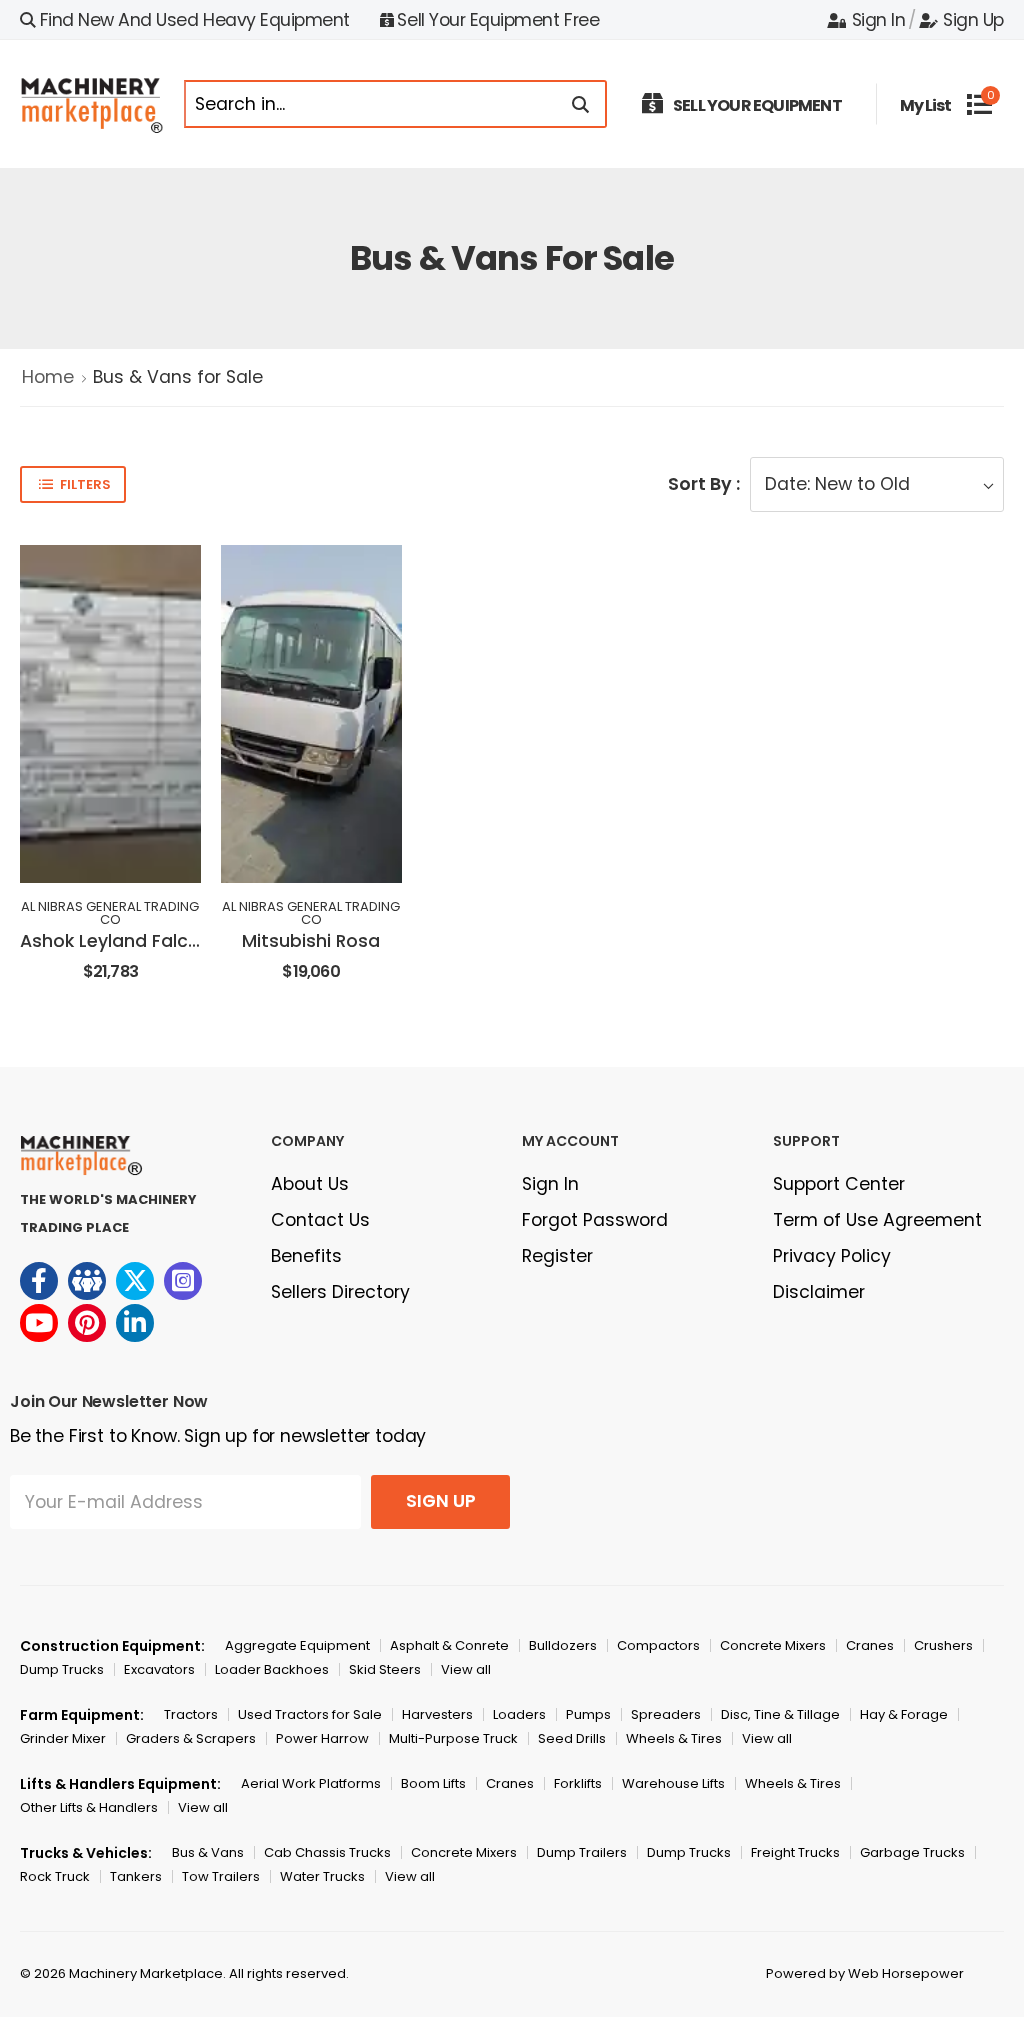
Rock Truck (55, 1876)
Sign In (878, 20)
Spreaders (666, 1714)
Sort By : (704, 484)
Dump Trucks (62, 1669)
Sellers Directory (340, 1292)
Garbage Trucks (912, 1852)
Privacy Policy (832, 1256)
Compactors (658, 1645)
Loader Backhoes (272, 1669)
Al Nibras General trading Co (110, 913)
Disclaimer (819, 1292)
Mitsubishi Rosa (311, 941)
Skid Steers (385, 1669)
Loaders (519, 1714)
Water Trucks (322, 1876)
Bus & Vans (208, 1852)
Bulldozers (563, 1645)
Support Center (839, 1184)
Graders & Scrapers (191, 1738)
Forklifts (578, 1783)
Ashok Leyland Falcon (115, 941)
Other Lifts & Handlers (89, 1807)
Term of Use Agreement (877, 1220)
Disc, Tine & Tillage (780, 1714)
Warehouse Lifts (673, 1783)
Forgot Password (595, 1220)
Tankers (136, 1876)
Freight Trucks (795, 1852)
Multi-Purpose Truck (453, 1738)
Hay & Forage (904, 1714)
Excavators (159, 1669)
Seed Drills (572, 1738)
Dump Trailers (582, 1852)
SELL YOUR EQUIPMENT (757, 105)
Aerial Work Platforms (311, 1783)
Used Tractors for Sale (310, 1714)
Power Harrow (322, 1738)
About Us (310, 1184)
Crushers (943, 1645)
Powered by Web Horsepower (865, 1973)
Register (557, 1256)
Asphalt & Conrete (449, 1645)
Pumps (588, 1714)
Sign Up (973, 20)
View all (466, 1669)
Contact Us (320, 1220)
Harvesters (437, 1714)
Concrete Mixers (773, 1645)
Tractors (191, 1714)
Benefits (306, 1256)
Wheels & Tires (674, 1738)
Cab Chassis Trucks (327, 1852)
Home (48, 377)
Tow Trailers (221, 1876)
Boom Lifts (433, 1783)
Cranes (870, 1645)
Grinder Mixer (63, 1738)
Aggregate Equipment (297, 1645)
